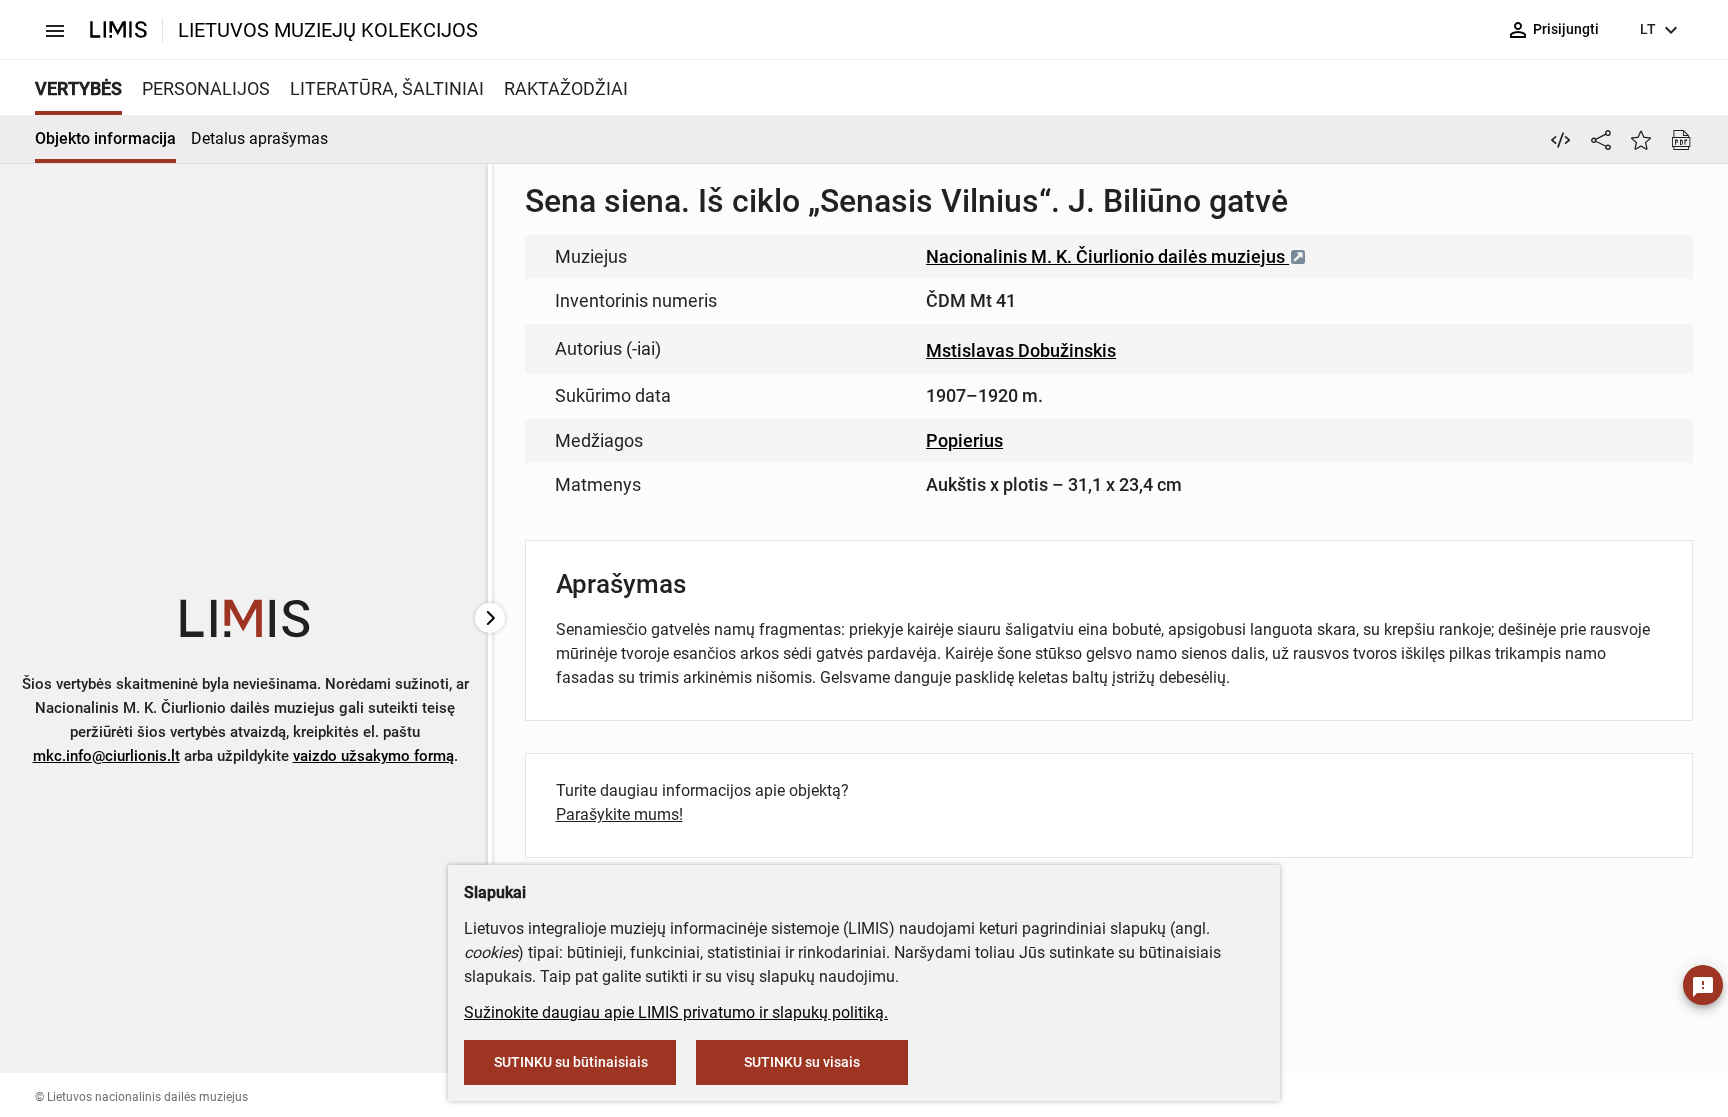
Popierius (964, 440)
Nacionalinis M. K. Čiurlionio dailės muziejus (1107, 256)
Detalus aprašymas (259, 138)
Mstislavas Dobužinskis (1021, 350)
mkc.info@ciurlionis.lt (106, 756)
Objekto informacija (105, 138)
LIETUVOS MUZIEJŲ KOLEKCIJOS (328, 30)
